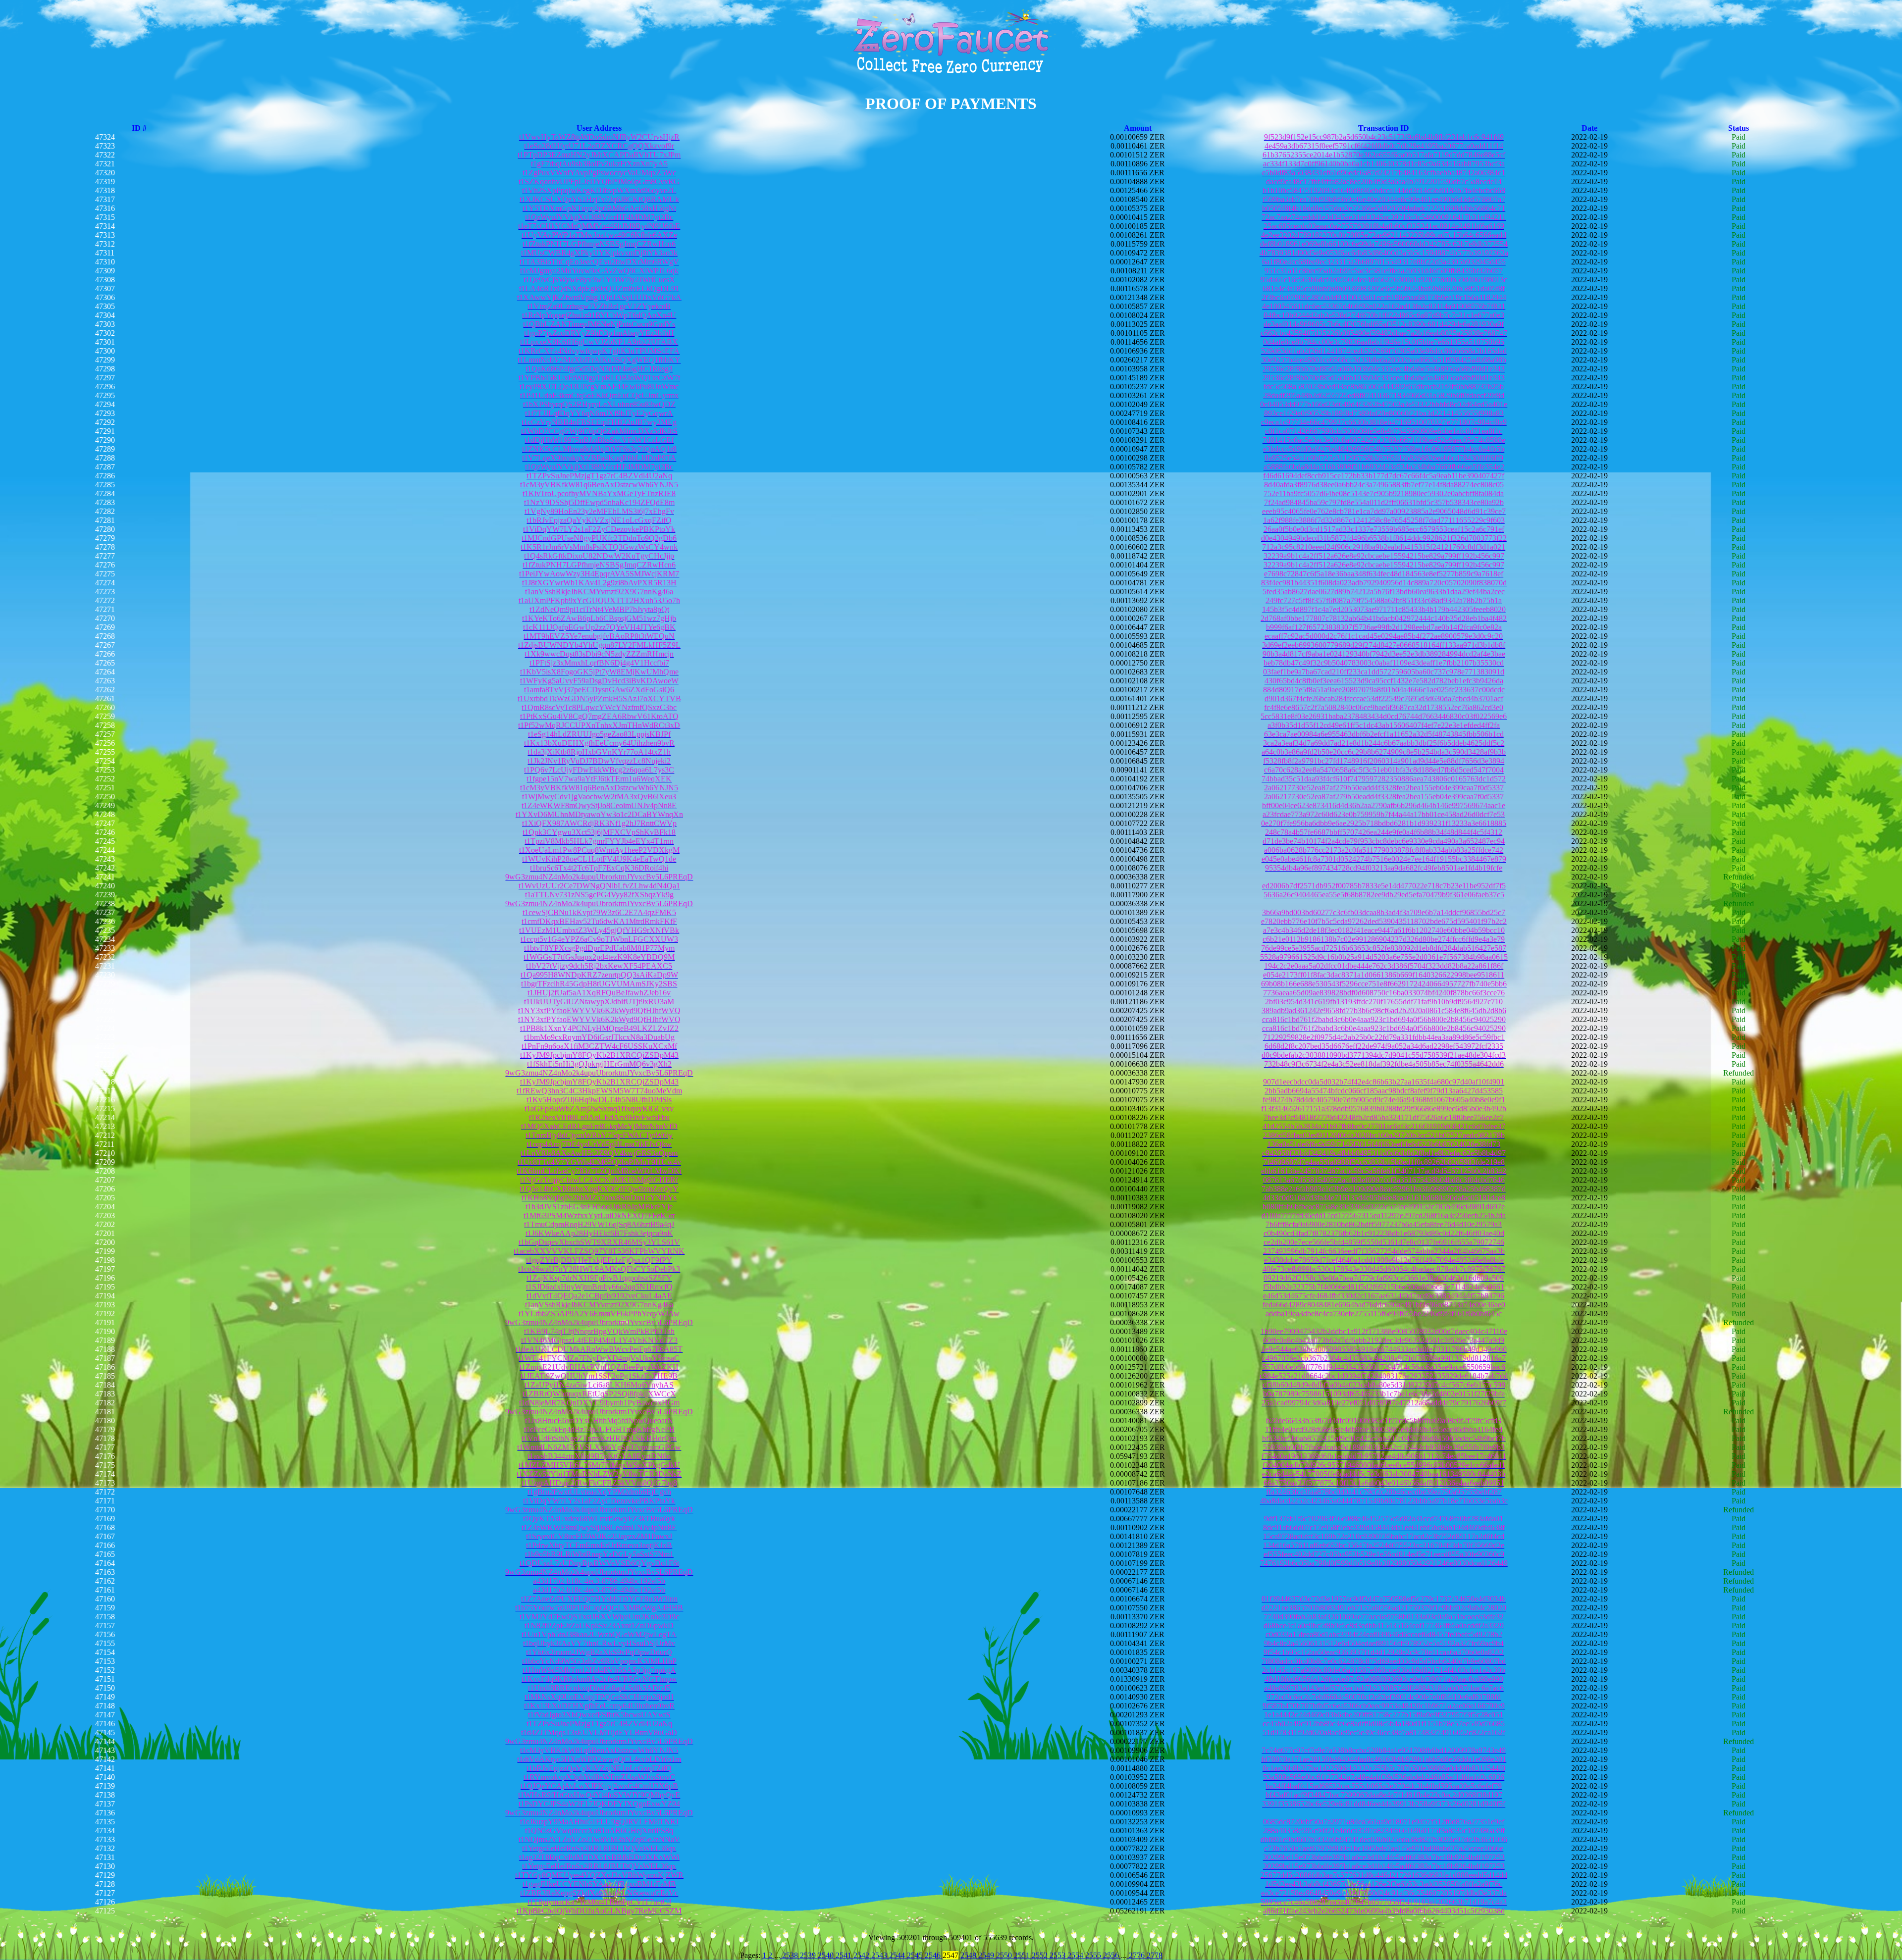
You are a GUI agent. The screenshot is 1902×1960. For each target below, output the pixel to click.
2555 (1094, 1955)
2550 (1005, 1955)
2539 (809, 1955)
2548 (969, 1955)
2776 (1137, 1955)
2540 (827, 1955)
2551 (1023, 1955)
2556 (1112, 1955)
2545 (916, 1955)
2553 (1058, 1955)
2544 (898, 1955)
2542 (862, 1955)
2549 (987, 1955)
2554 (1076, 1955)
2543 (880, 1955)
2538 (790, 1955)
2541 (845, 1955)
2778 (1155, 1955)
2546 (934, 1955)
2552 (1041, 1955)
